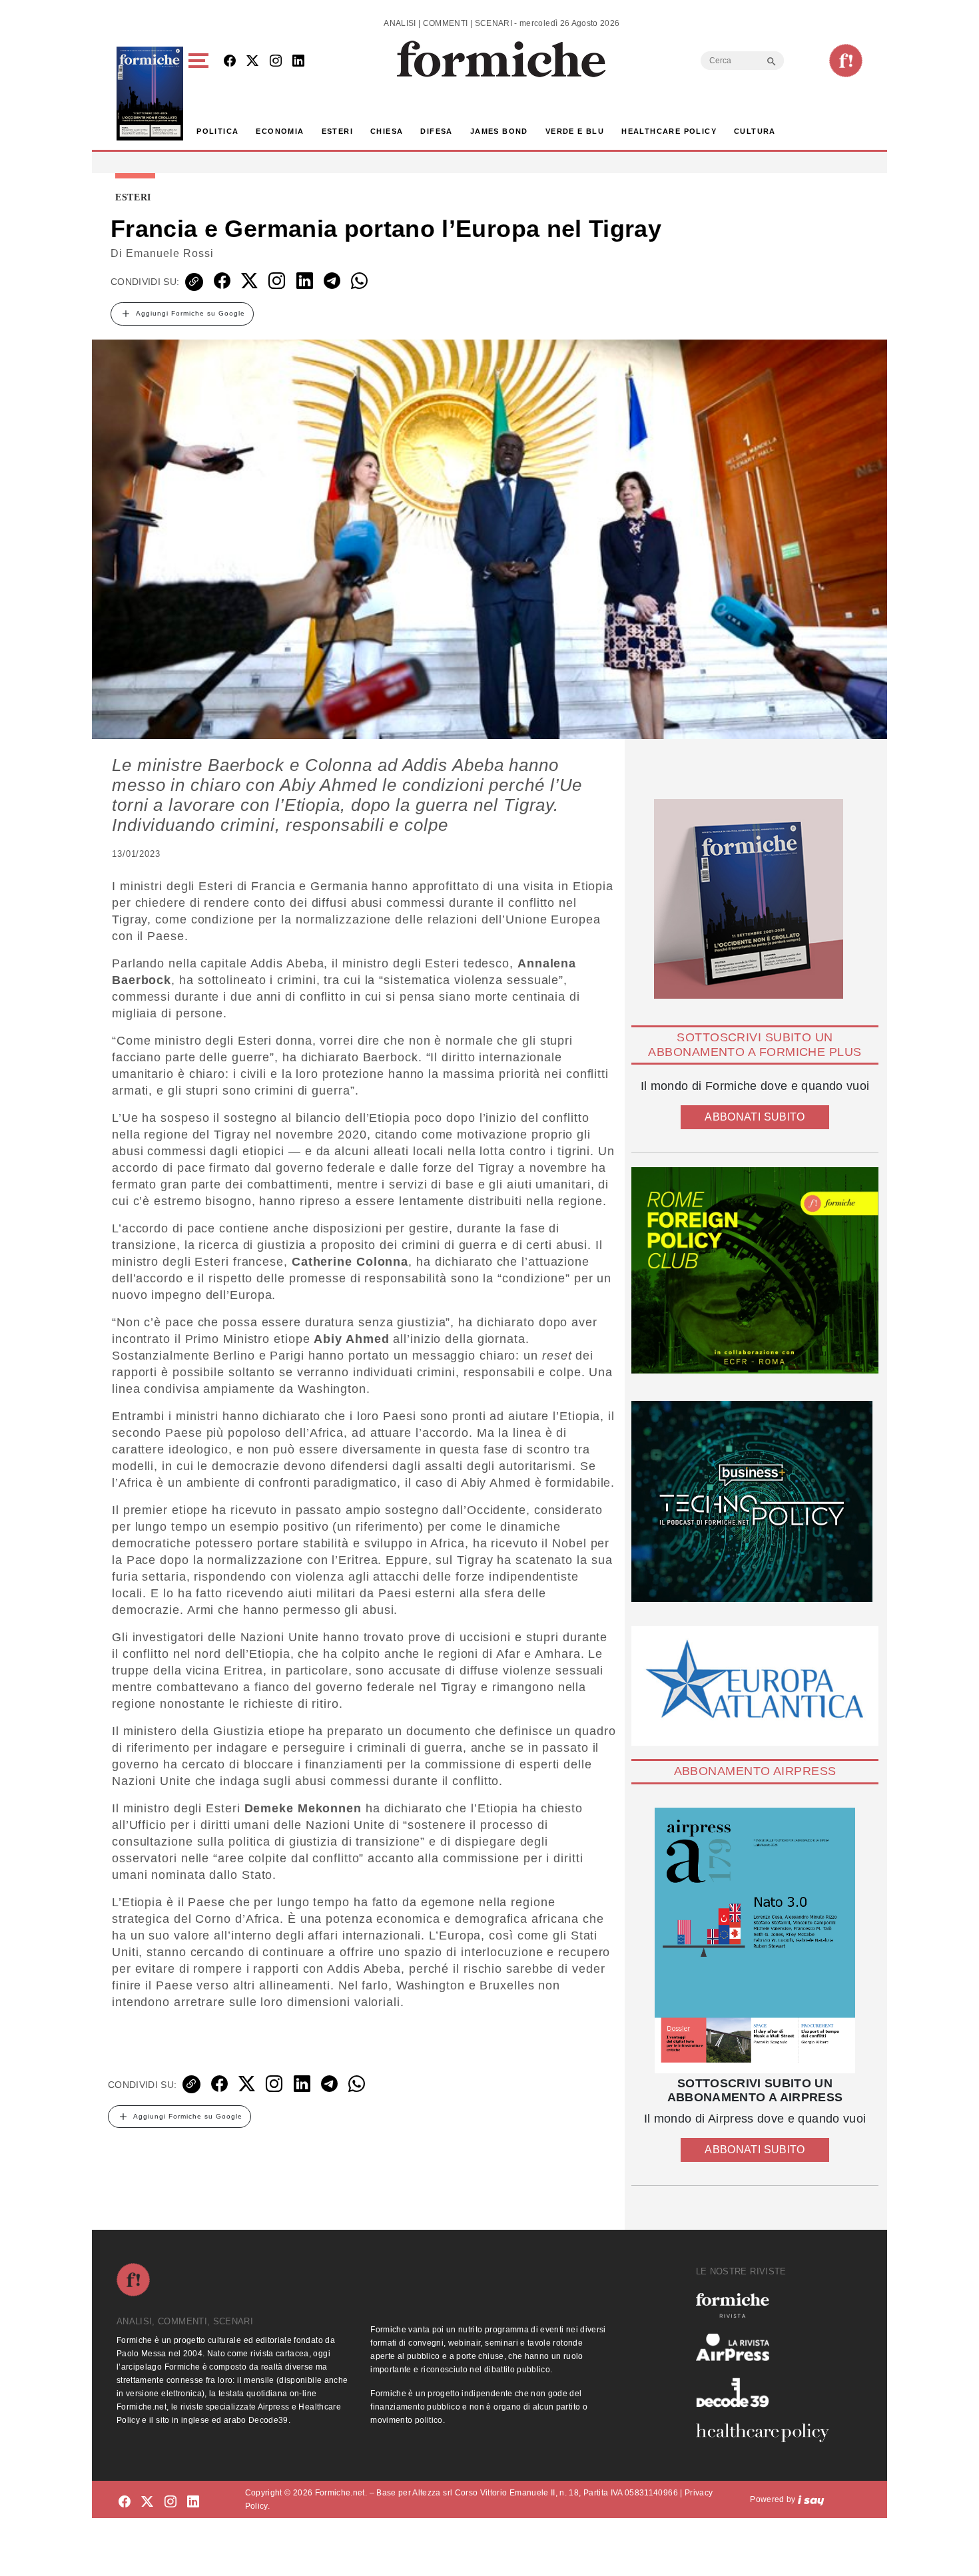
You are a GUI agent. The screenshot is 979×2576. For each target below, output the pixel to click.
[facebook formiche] (125, 2502)
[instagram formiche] (170, 2502)
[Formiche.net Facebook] (230, 62)
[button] (201, 94)
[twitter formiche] (147, 2502)
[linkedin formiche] (193, 2502)
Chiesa (387, 131)
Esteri (337, 131)
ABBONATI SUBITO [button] (755, 1117)
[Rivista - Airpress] (768, 2347)
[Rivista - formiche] (768, 2305)
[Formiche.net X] (252, 62)
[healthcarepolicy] (768, 2433)
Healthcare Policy (669, 131)
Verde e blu (575, 131)
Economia (280, 131)
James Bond (499, 131)
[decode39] (768, 2392)
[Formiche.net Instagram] (276, 62)
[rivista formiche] (755, 1940)
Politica (217, 131)
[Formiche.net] (846, 61)
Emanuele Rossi (170, 253)
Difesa (436, 131)
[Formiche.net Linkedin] (298, 62)
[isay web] (811, 2499)
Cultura (755, 131)
